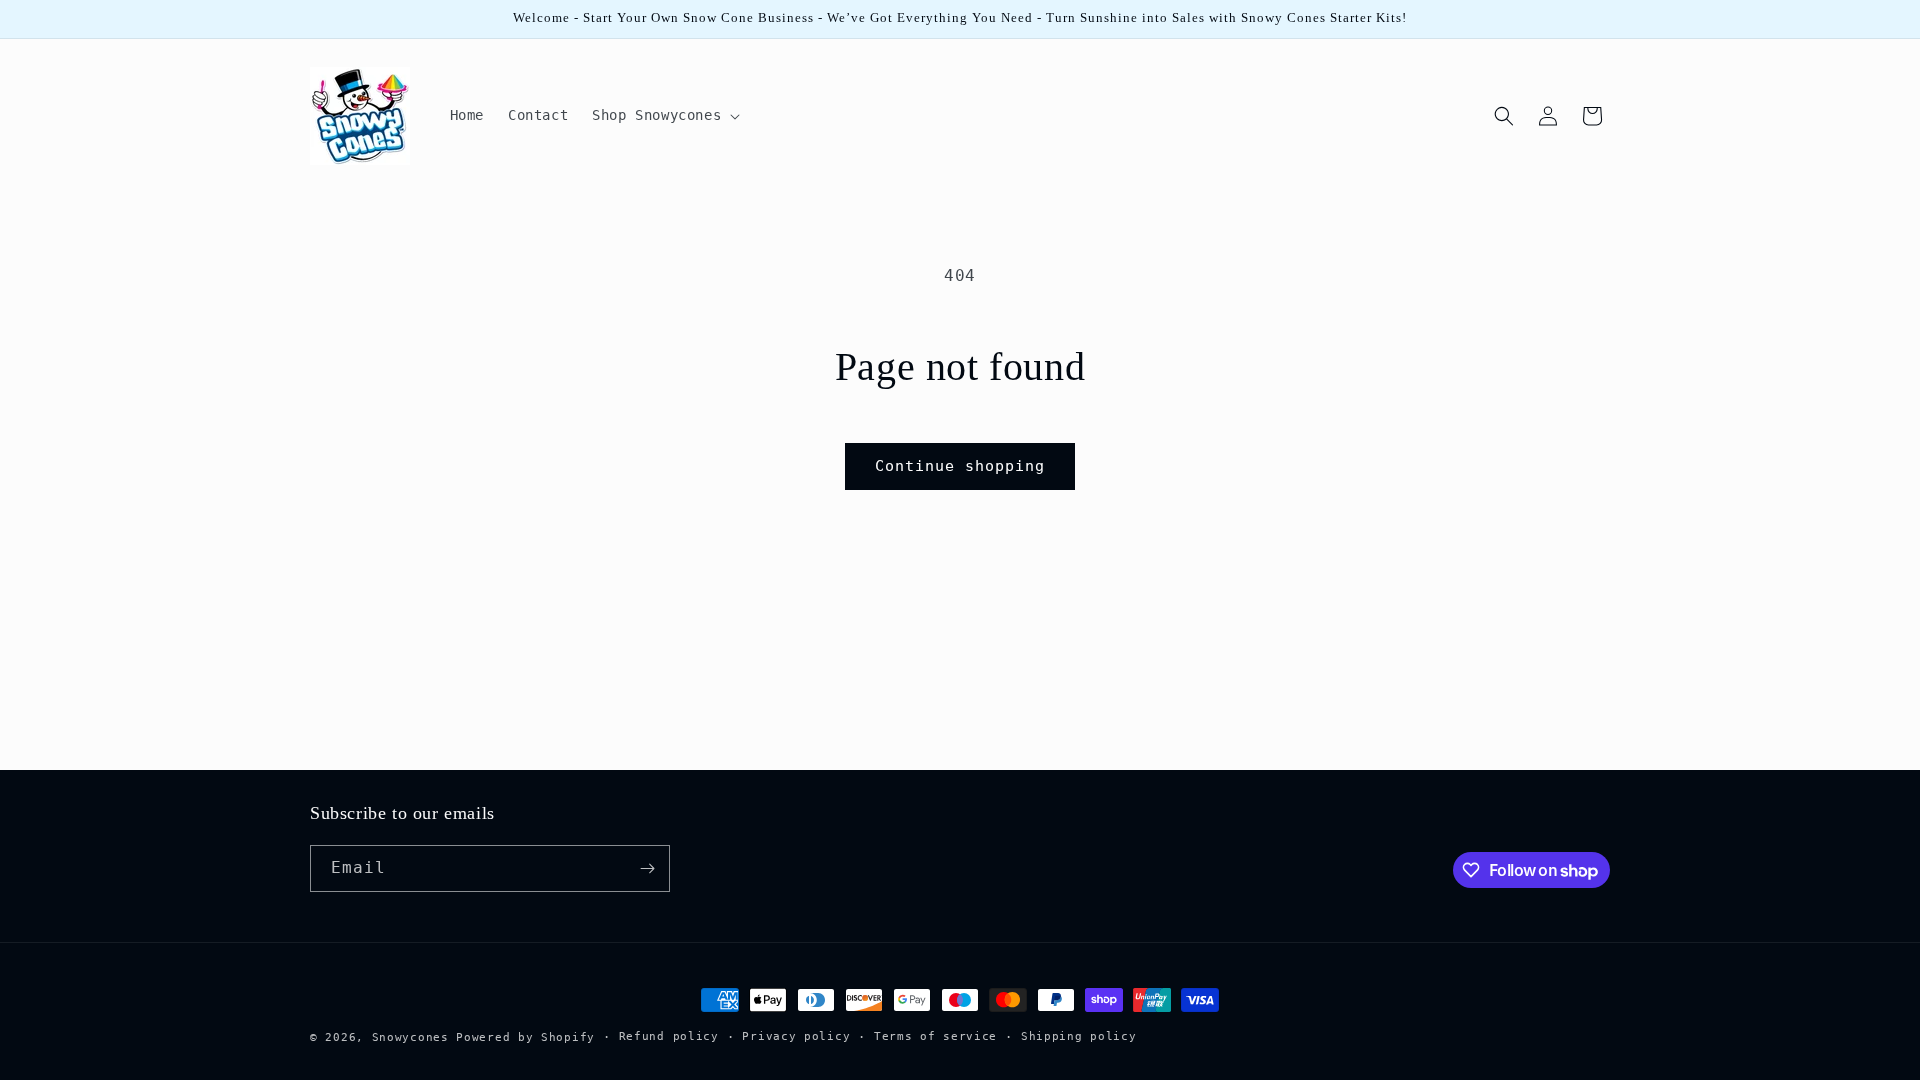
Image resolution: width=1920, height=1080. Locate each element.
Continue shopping (960, 466)
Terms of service (935, 1036)
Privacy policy (796, 1036)
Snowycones (410, 1037)
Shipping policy (1079, 1036)
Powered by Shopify (525, 1037)
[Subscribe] (647, 868)
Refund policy (669, 1036)
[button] (664, 115)
